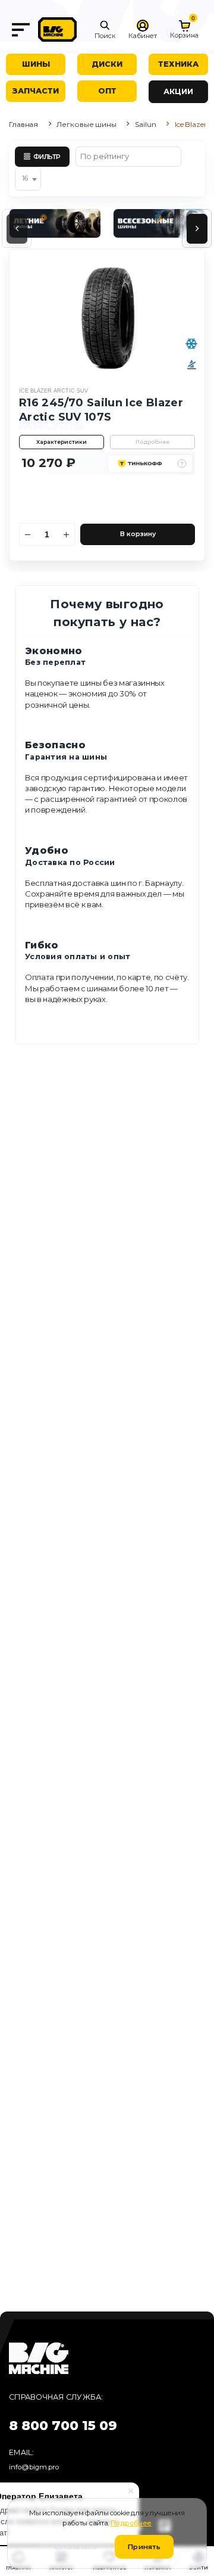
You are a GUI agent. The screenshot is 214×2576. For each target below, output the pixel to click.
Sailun (145, 124)
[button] (105, 30)
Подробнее (152, 442)
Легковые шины (86, 124)
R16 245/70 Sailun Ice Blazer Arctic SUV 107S (101, 410)
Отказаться (75, 2547)
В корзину (138, 534)
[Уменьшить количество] (28, 534)
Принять (144, 2547)
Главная (23, 124)
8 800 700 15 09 (63, 2426)
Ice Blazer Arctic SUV (53, 391)
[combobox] (28, 179)
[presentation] (17, 229)
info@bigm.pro (34, 2467)
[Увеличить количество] (67, 534)
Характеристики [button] (62, 442)
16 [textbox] (25, 178)
